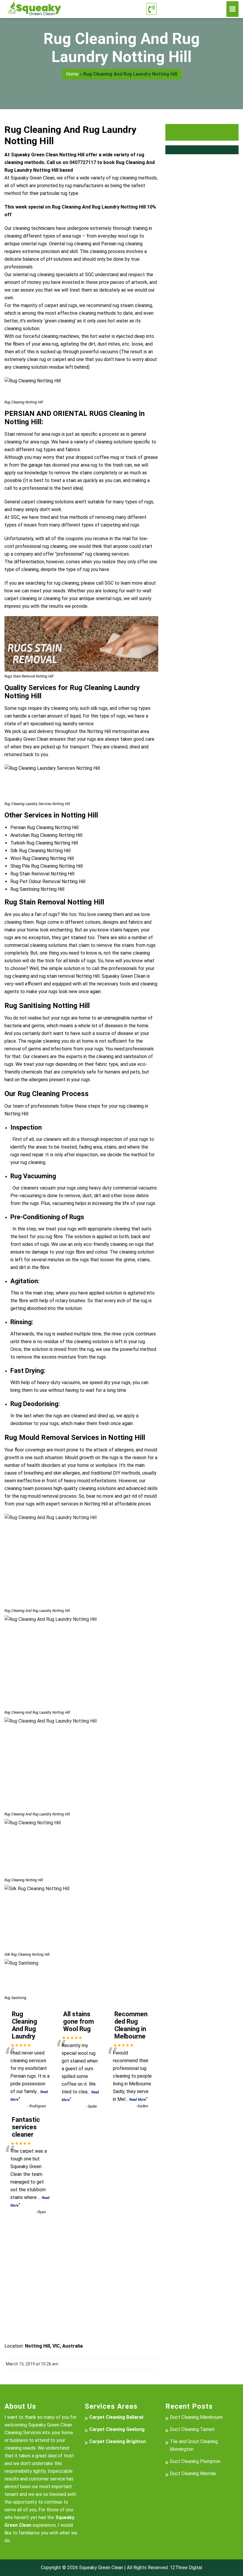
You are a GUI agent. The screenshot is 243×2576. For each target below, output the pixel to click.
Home (72, 74)
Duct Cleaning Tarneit (192, 2429)
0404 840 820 (191, 9)
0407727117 (83, 162)
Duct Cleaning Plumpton (195, 2461)
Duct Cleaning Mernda (193, 2474)
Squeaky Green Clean (101, 2568)
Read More (138, 2100)
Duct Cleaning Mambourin (196, 2417)
